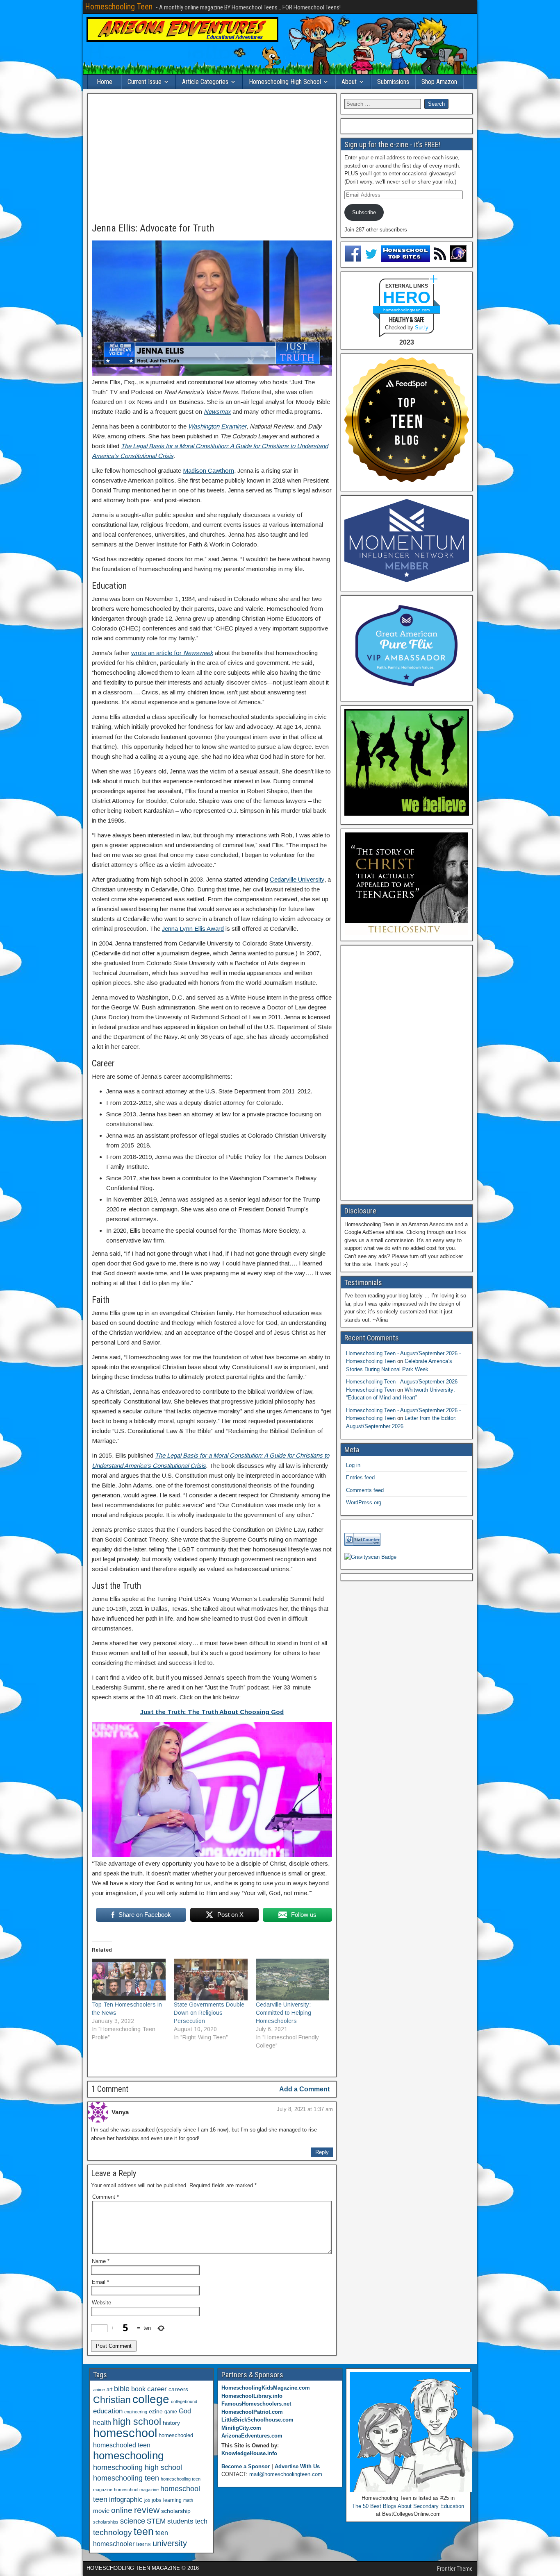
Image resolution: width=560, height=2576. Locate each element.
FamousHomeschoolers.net (256, 2404)
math (188, 2500)
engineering (136, 2412)
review (147, 2510)
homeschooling (128, 2456)
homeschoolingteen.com (406, 310)
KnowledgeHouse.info (249, 2453)
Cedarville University (297, 879)
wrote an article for (172, 653)
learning (172, 2500)
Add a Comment (304, 2089)
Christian (112, 2400)
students (180, 2521)
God (185, 2411)
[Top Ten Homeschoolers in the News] (129, 1980)
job (147, 2500)
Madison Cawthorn (208, 471)
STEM (156, 2521)
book (138, 2389)
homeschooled (176, 2435)
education (108, 2411)
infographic (126, 2500)
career (157, 2389)
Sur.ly (422, 328)
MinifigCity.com (241, 2428)
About (349, 82)
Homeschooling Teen (119, 7)
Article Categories (205, 82)
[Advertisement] (212, 159)
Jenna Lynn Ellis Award (193, 929)
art (109, 2390)
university (170, 2543)
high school (137, 2422)
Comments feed (365, 1490)
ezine (156, 2412)
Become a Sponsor (246, 2466)
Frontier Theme (455, 2569)
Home (105, 82)
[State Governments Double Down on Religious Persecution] (211, 1980)
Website (101, 2303)
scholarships (106, 2522)
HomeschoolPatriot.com (252, 2412)
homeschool (125, 2433)
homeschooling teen (126, 2478)
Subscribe (364, 212)
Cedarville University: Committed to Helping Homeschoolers (283, 2013)
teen (144, 2532)
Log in (353, 1465)
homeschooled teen (122, 2445)
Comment (106, 2197)
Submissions (393, 82)
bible (122, 2389)
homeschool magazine (136, 2490)
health (102, 2422)
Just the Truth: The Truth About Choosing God (212, 1712)
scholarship (176, 2511)
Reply (322, 2152)
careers (178, 2389)
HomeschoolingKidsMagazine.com (266, 2388)
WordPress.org (364, 1502)
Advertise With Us (297, 2466)
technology (113, 2532)
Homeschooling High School (285, 82)
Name (101, 2261)
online (122, 2510)
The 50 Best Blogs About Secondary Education (408, 2506)
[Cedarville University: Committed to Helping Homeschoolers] (293, 1980)
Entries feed (360, 1477)
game (171, 2412)
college (151, 2399)
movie (101, 2511)
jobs (157, 2500)
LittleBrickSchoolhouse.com (257, 2420)
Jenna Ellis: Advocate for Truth (153, 228)
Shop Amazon (439, 82)
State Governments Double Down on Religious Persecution (209, 2013)
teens (143, 2544)
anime (99, 2390)
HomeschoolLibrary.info (252, 2396)
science (133, 2521)
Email (100, 2282)
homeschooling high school (138, 2467)
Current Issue (145, 82)
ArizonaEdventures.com (252, 2436)
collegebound (184, 2401)
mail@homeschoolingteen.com (286, 2474)
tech (201, 2521)
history (171, 2423)
